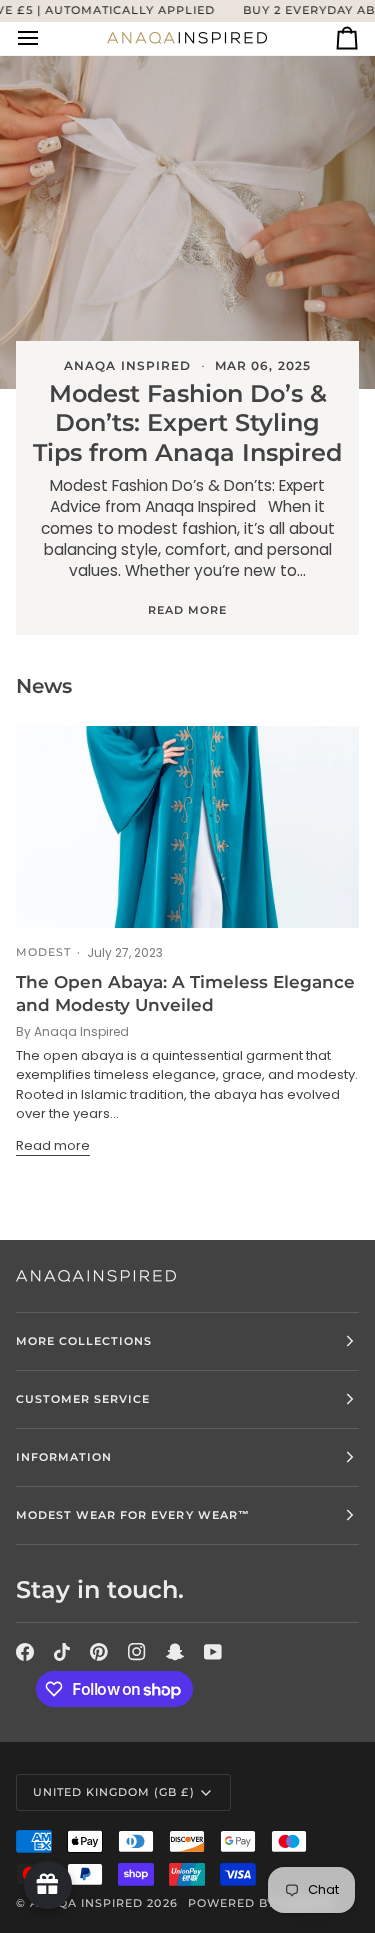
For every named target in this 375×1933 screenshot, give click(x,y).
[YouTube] (213, 1652)
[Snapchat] (175, 1652)
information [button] (64, 1457)
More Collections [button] (84, 1341)
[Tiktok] (62, 1652)
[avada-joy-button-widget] (48, 1885)
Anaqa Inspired (86, 1903)
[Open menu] (46, 38)
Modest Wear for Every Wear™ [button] (133, 1515)
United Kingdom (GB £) (114, 1792)
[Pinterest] (99, 1652)
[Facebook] (25, 1652)
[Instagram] (137, 1652)
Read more (187, 610)
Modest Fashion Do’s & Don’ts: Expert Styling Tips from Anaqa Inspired (187, 423)
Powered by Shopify (262, 1903)
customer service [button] (83, 1399)
